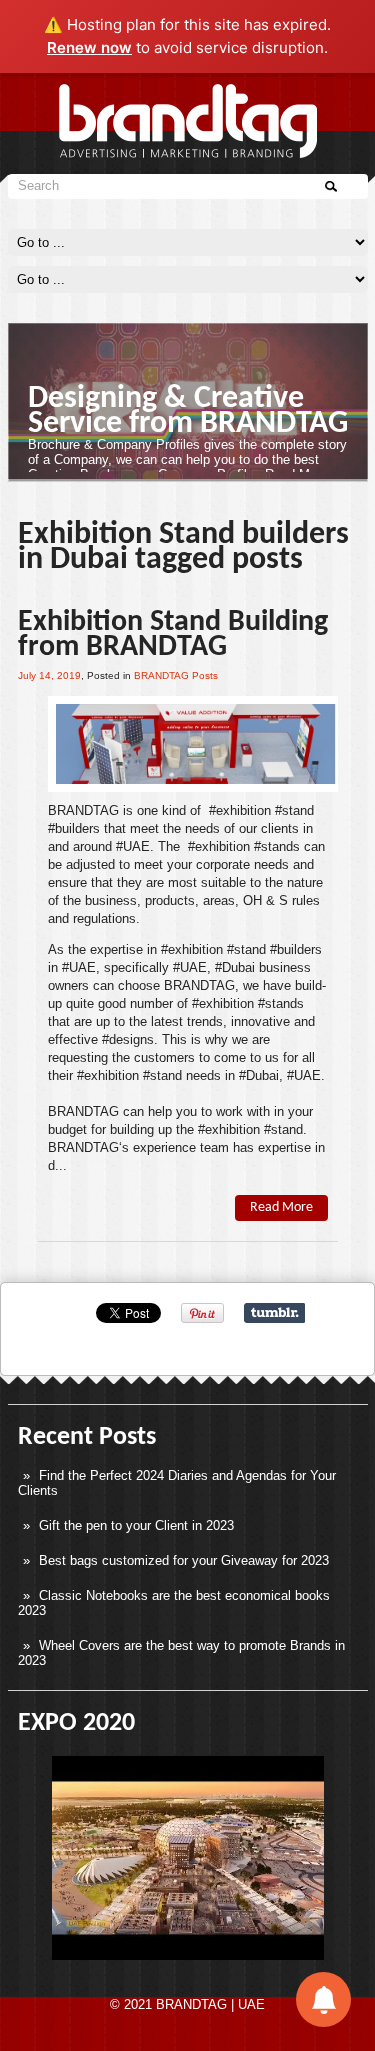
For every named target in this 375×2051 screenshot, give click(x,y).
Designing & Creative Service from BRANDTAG (188, 411)
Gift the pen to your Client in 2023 (136, 1525)
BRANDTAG (83, 810)
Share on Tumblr (274, 1313)
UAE (136, 846)
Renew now (89, 47)
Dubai (238, 967)
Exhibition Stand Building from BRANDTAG (173, 635)
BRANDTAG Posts (176, 675)
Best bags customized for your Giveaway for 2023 (184, 1560)
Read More (281, 1207)
